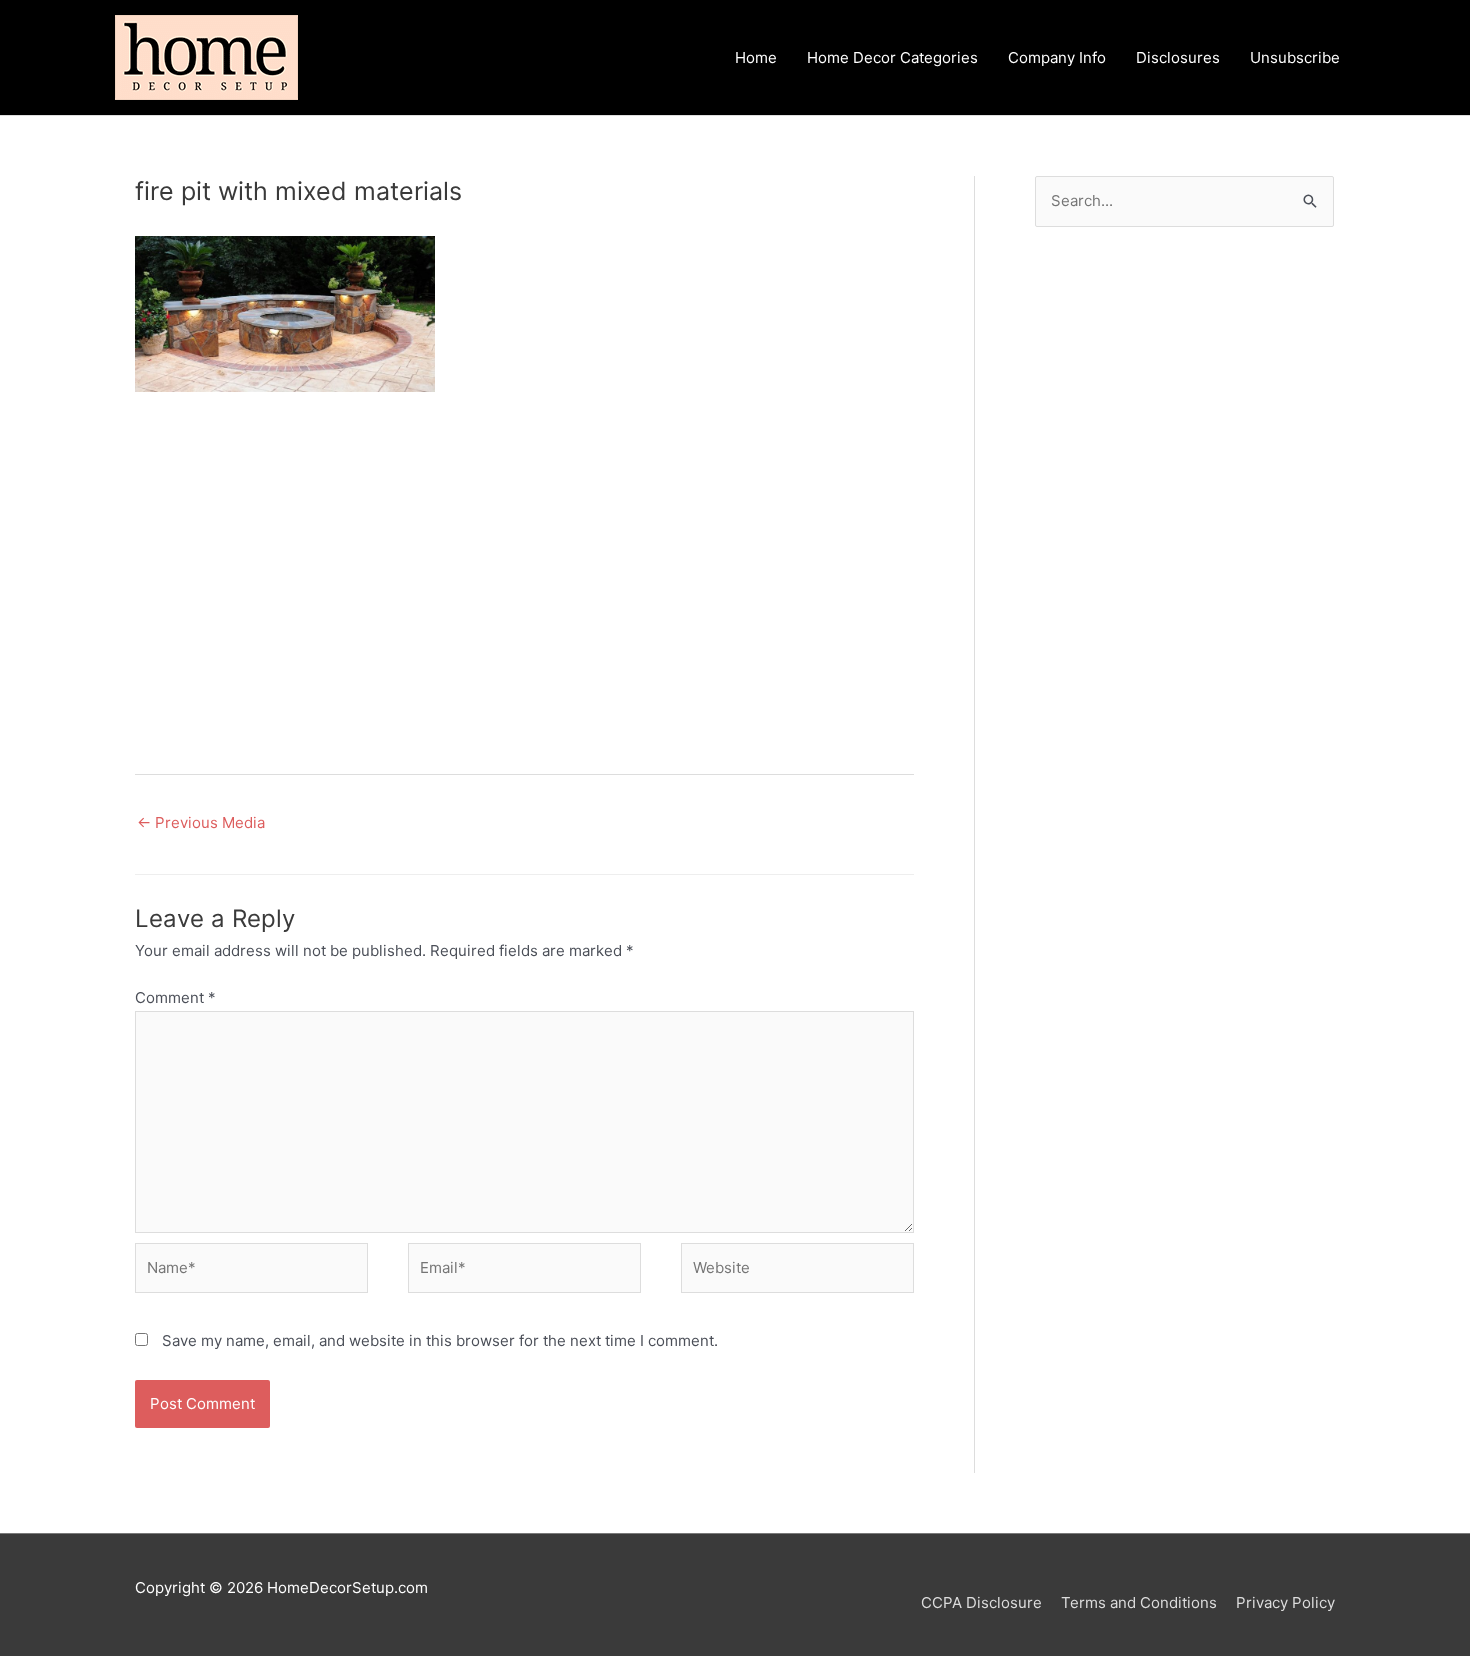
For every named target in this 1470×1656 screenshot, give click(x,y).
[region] (524, 576)
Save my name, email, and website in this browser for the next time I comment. (440, 1340)
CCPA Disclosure (981, 1602)
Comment (175, 997)
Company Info (1057, 57)
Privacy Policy (1285, 1602)
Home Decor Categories (892, 57)
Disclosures (1178, 57)
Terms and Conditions (1139, 1602)
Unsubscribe (1295, 57)
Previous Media (201, 822)
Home (756, 57)
